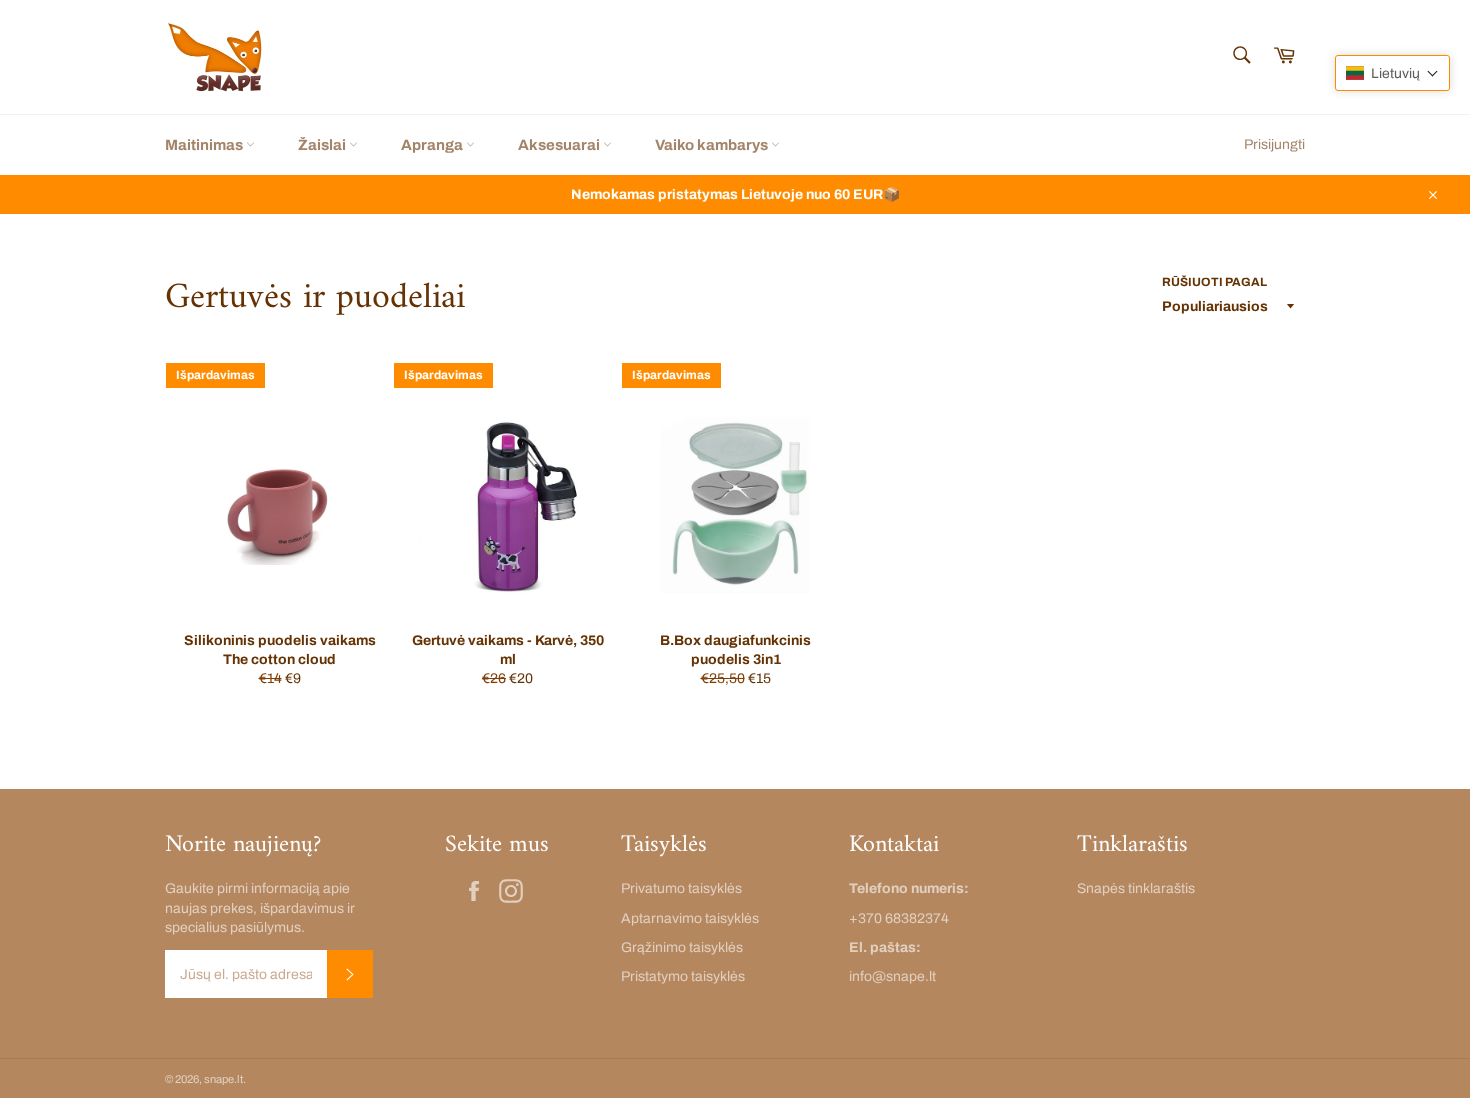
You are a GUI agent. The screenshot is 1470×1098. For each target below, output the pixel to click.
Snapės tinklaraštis (1136, 888)
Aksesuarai (560, 145)
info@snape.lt (892, 976)
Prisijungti (1274, 144)
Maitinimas (205, 145)
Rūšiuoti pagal (1214, 282)
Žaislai (323, 145)
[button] (1392, 73)
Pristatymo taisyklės (683, 976)
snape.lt (223, 1079)
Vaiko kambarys (713, 145)
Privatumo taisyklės (681, 888)
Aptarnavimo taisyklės (690, 918)
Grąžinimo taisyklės (682, 947)
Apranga (433, 145)
